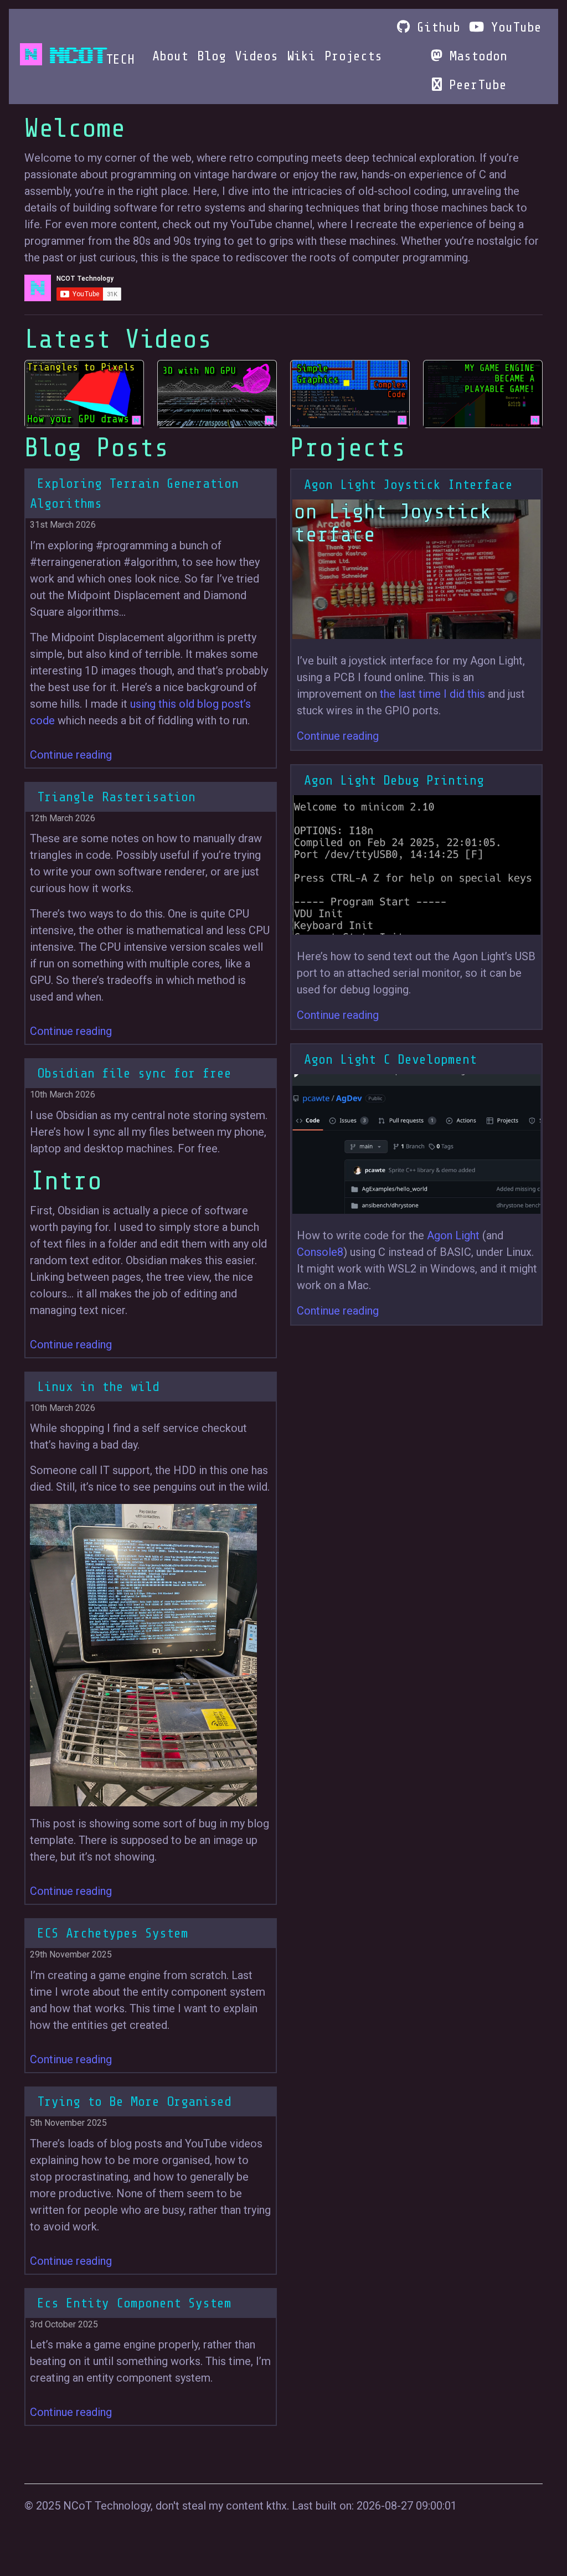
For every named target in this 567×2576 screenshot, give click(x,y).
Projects (353, 56)
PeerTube (474, 85)
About (170, 56)
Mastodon (475, 56)
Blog (212, 56)
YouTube (513, 27)
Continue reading (71, 755)
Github (435, 27)
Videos (256, 56)
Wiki (301, 56)
